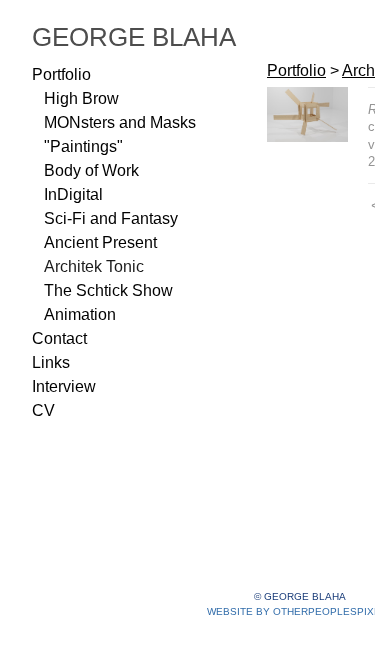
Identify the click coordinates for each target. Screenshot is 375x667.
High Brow (81, 98)
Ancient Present (100, 242)
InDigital (73, 194)
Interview (64, 386)
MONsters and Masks (120, 122)
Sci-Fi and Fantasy (111, 218)
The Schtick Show (108, 290)
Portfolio (61, 74)
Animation (80, 314)
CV (43, 410)
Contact (59, 338)
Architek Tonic (94, 266)
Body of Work (91, 170)
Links (51, 362)
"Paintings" (83, 146)
